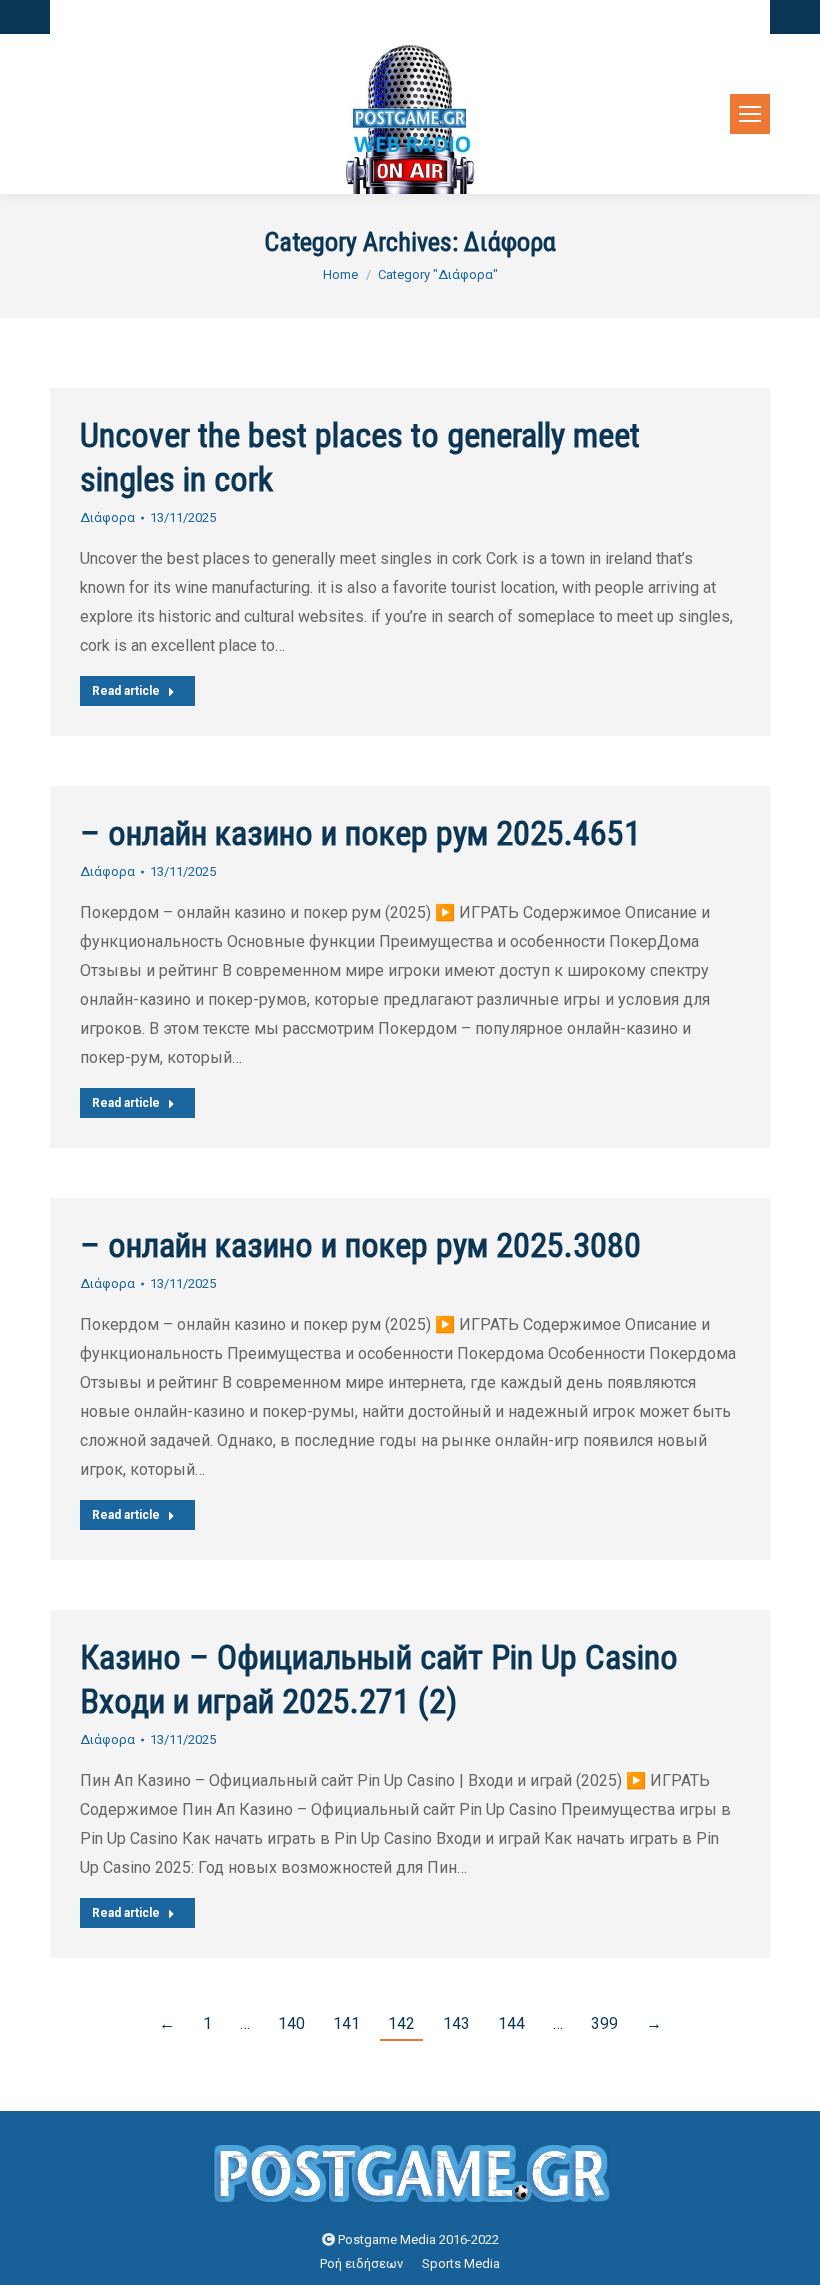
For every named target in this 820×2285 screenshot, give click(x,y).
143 (456, 2023)
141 (346, 2023)
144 (511, 2023)
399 (604, 2023)
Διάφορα (107, 517)
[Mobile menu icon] (750, 114)
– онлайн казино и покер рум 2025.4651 (360, 833)
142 (401, 2023)
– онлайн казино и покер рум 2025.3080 (360, 1245)
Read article (126, 691)
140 (291, 2023)
